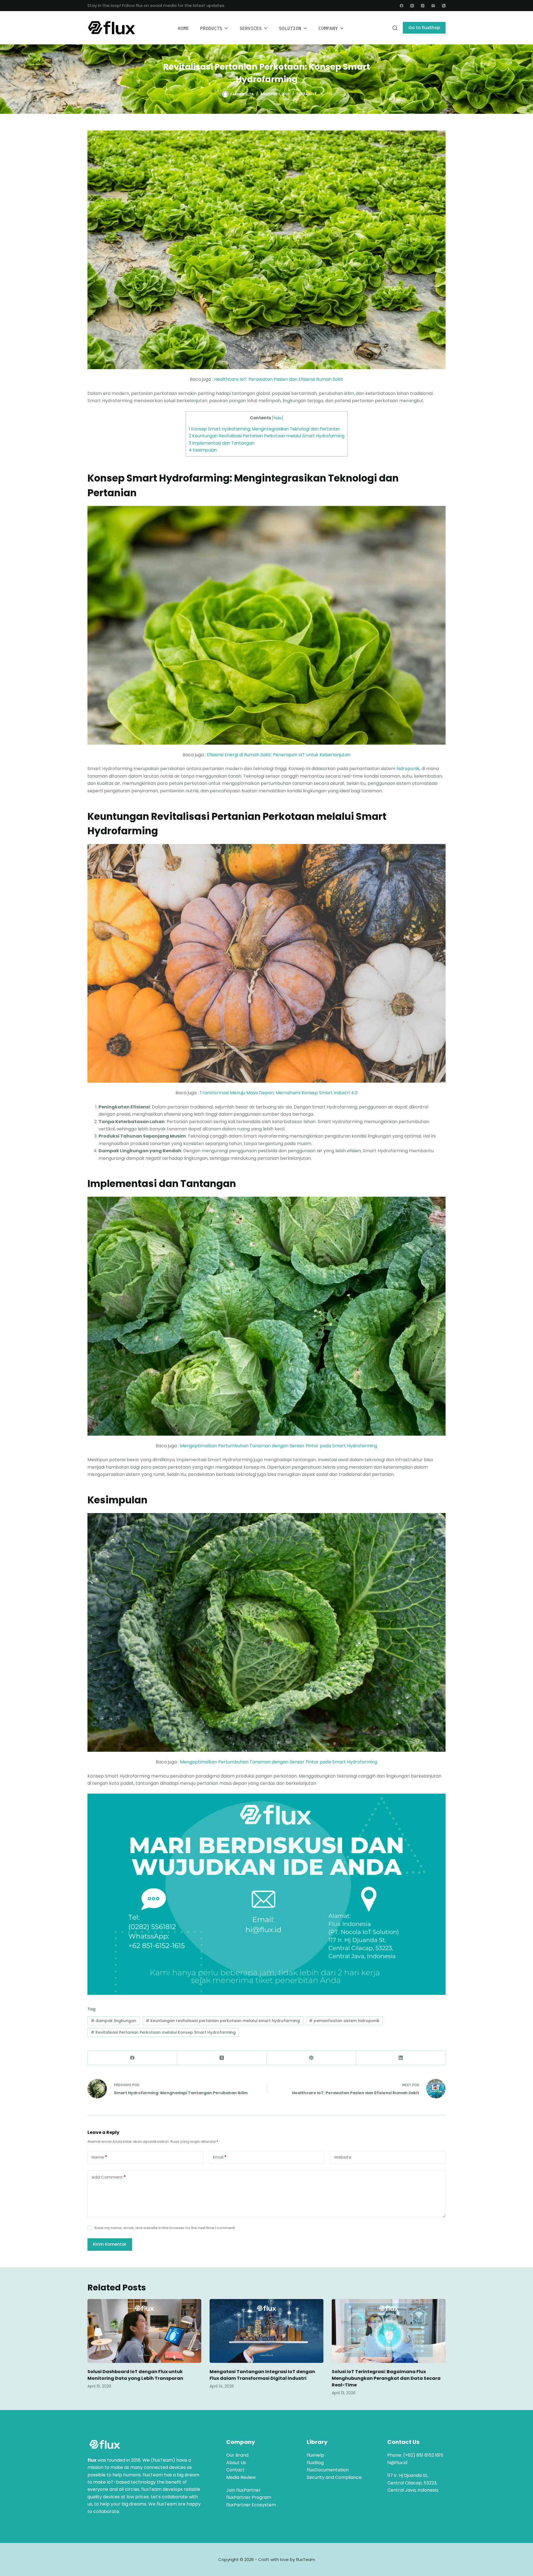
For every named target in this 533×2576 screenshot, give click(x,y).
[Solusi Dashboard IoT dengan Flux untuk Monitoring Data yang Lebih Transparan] (144, 2331)
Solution (290, 28)
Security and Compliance (334, 2477)
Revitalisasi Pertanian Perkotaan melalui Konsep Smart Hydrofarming (163, 2032)
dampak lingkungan (114, 2021)
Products (211, 28)
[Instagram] (423, 6)
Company (328, 28)
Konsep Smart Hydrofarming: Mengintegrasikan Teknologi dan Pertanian (264, 429)
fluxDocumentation (328, 2470)
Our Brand (237, 2455)
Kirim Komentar (110, 2244)
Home (183, 28)
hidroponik (408, 769)
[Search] (395, 28)
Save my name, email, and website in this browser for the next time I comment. (165, 2228)
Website (343, 2157)
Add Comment (109, 2177)
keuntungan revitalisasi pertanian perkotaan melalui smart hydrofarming (223, 2021)
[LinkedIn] (401, 2058)
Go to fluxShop (424, 28)
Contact (235, 2470)
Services (251, 28)
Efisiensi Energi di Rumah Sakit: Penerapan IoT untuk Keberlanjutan (279, 755)
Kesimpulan (203, 450)
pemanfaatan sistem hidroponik (344, 2021)
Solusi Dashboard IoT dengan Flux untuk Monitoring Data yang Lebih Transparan (135, 2375)
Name (99, 2157)
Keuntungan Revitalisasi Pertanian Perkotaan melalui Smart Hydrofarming (267, 436)
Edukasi (304, 94)
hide (278, 418)
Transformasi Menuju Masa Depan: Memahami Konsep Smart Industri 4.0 (279, 1093)
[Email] (433, 6)
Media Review (241, 2477)
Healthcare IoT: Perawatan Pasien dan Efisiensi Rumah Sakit (279, 379)
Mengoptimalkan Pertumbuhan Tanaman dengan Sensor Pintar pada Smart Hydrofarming (279, 1446)
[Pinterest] (311, 2058)
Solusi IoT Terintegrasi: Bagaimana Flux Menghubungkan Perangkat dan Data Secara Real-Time (386, 2378)
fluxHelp (315, 2455)
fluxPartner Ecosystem (251, 2505)
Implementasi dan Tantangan (222, 443)
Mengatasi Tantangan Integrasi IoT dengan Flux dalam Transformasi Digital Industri (262, 2375)
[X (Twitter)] (412, 6)
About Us (236, 2463)
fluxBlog (315, 2463)
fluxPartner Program (249, 2497)
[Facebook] (402, 6)
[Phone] (444, 6)
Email (220, 2157)
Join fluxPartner (243, 2490)
